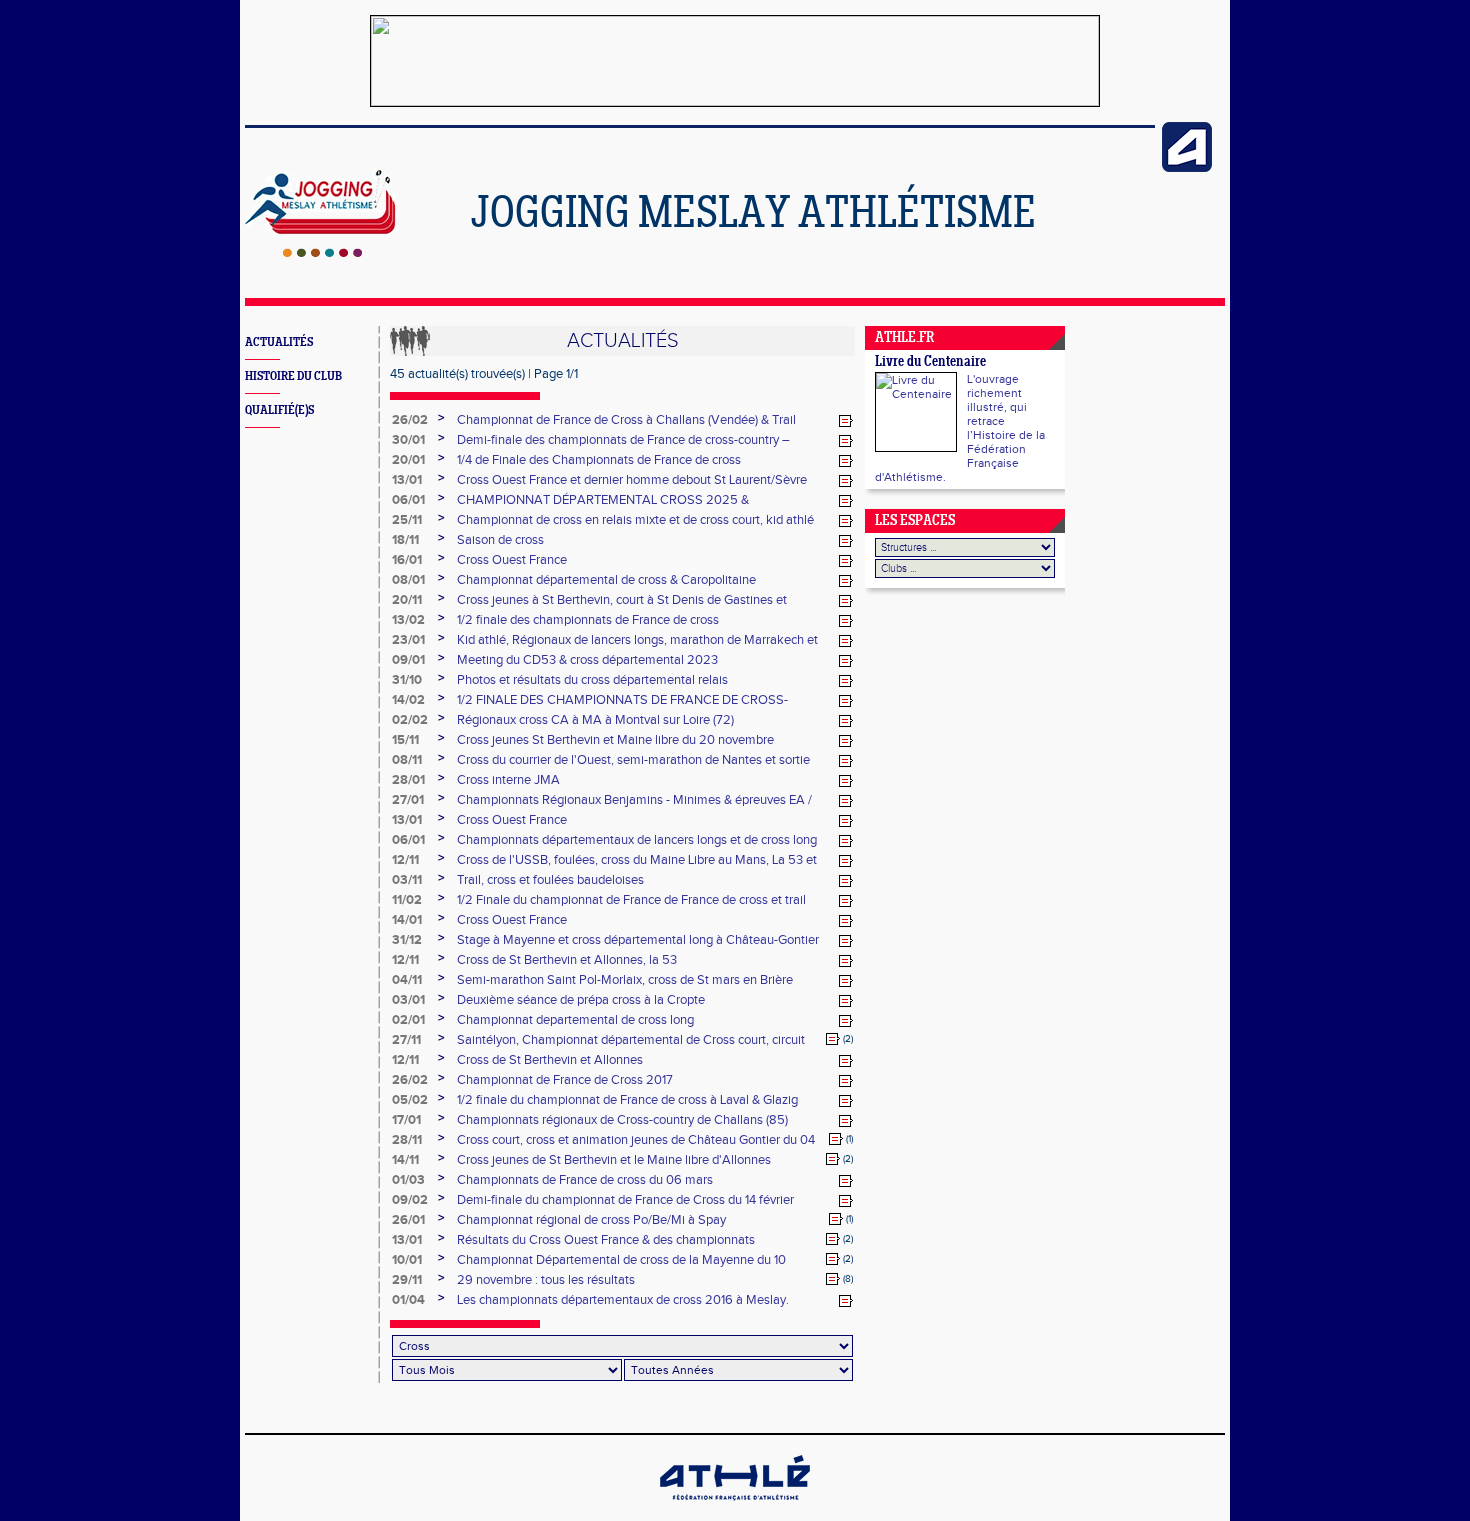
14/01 (407, 920)
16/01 (407, 560)
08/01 (408, 580)
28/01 (408, 780)
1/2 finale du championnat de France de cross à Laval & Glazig (627, 1100)
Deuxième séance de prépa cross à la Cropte (581, 1000)
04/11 (407, 980)
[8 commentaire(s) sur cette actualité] (833, 1279)
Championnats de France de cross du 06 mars (585, 1180)
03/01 (408, 1000)
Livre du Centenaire (930, 362)
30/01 (408, 440)
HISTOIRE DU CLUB (293, 376)
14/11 (405, 1160)
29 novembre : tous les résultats (546, 1280)
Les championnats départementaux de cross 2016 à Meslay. (623, 1300)
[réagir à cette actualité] (846, 421)
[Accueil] (322, 253)
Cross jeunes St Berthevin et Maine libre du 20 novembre (615, 740)
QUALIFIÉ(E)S (279, 410)
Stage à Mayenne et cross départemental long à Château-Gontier (638, 940)
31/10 (407, 680)
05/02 (410, 1100)
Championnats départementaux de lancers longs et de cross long (637, 840)
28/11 (407, 1140)
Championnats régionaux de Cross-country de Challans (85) (622, 1120)
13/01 (407, 480)
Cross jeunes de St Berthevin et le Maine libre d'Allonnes (614, 1160)
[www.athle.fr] (1187, 168)
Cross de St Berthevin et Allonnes (550, 1060)
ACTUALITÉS (279, 342)
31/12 (407, 940)
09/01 (408, 660)
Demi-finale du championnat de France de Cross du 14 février (625, 1200)
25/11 (407, 520)
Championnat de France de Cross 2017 (565, 1080)
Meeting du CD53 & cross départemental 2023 (587, 660)
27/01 (408, 800)
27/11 (406, 1040)
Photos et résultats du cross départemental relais (592, 680)
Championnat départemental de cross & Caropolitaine (606, 580)
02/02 (410, 720)
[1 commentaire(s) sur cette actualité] (836, 1139)
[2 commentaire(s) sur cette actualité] (833, 1039)
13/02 (408, 620)
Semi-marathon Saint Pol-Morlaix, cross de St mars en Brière (625, 980)
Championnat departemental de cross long (575, 1020)
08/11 (407, 760)
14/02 (408, 700)
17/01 (406, 1120)
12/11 (405, 860)
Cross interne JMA (508, 780)
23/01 (408, 640)
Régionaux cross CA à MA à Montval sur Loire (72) (595, 720)
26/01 (408, 1220)
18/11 (405, 540)
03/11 (407, 880)
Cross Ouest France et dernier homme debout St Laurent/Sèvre (632, 480)
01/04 (408, 1300)
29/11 (407, 1280)
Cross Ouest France (512, 560)
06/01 (408, 500)
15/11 (405, 740)
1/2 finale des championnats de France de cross (588, 620)
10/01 (407, 1260)
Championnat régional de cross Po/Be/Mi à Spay (591, 1220)
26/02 (410, 420)
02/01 (408, 1020)
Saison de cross (500, 540)
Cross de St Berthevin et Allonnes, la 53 (567, 960)
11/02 (407, 900)
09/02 (410, 1200)
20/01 (408, 460)
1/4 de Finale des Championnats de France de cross (599, 460)
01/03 (408, 1180)
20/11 (407, 600)
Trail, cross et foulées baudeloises (550, 880)
